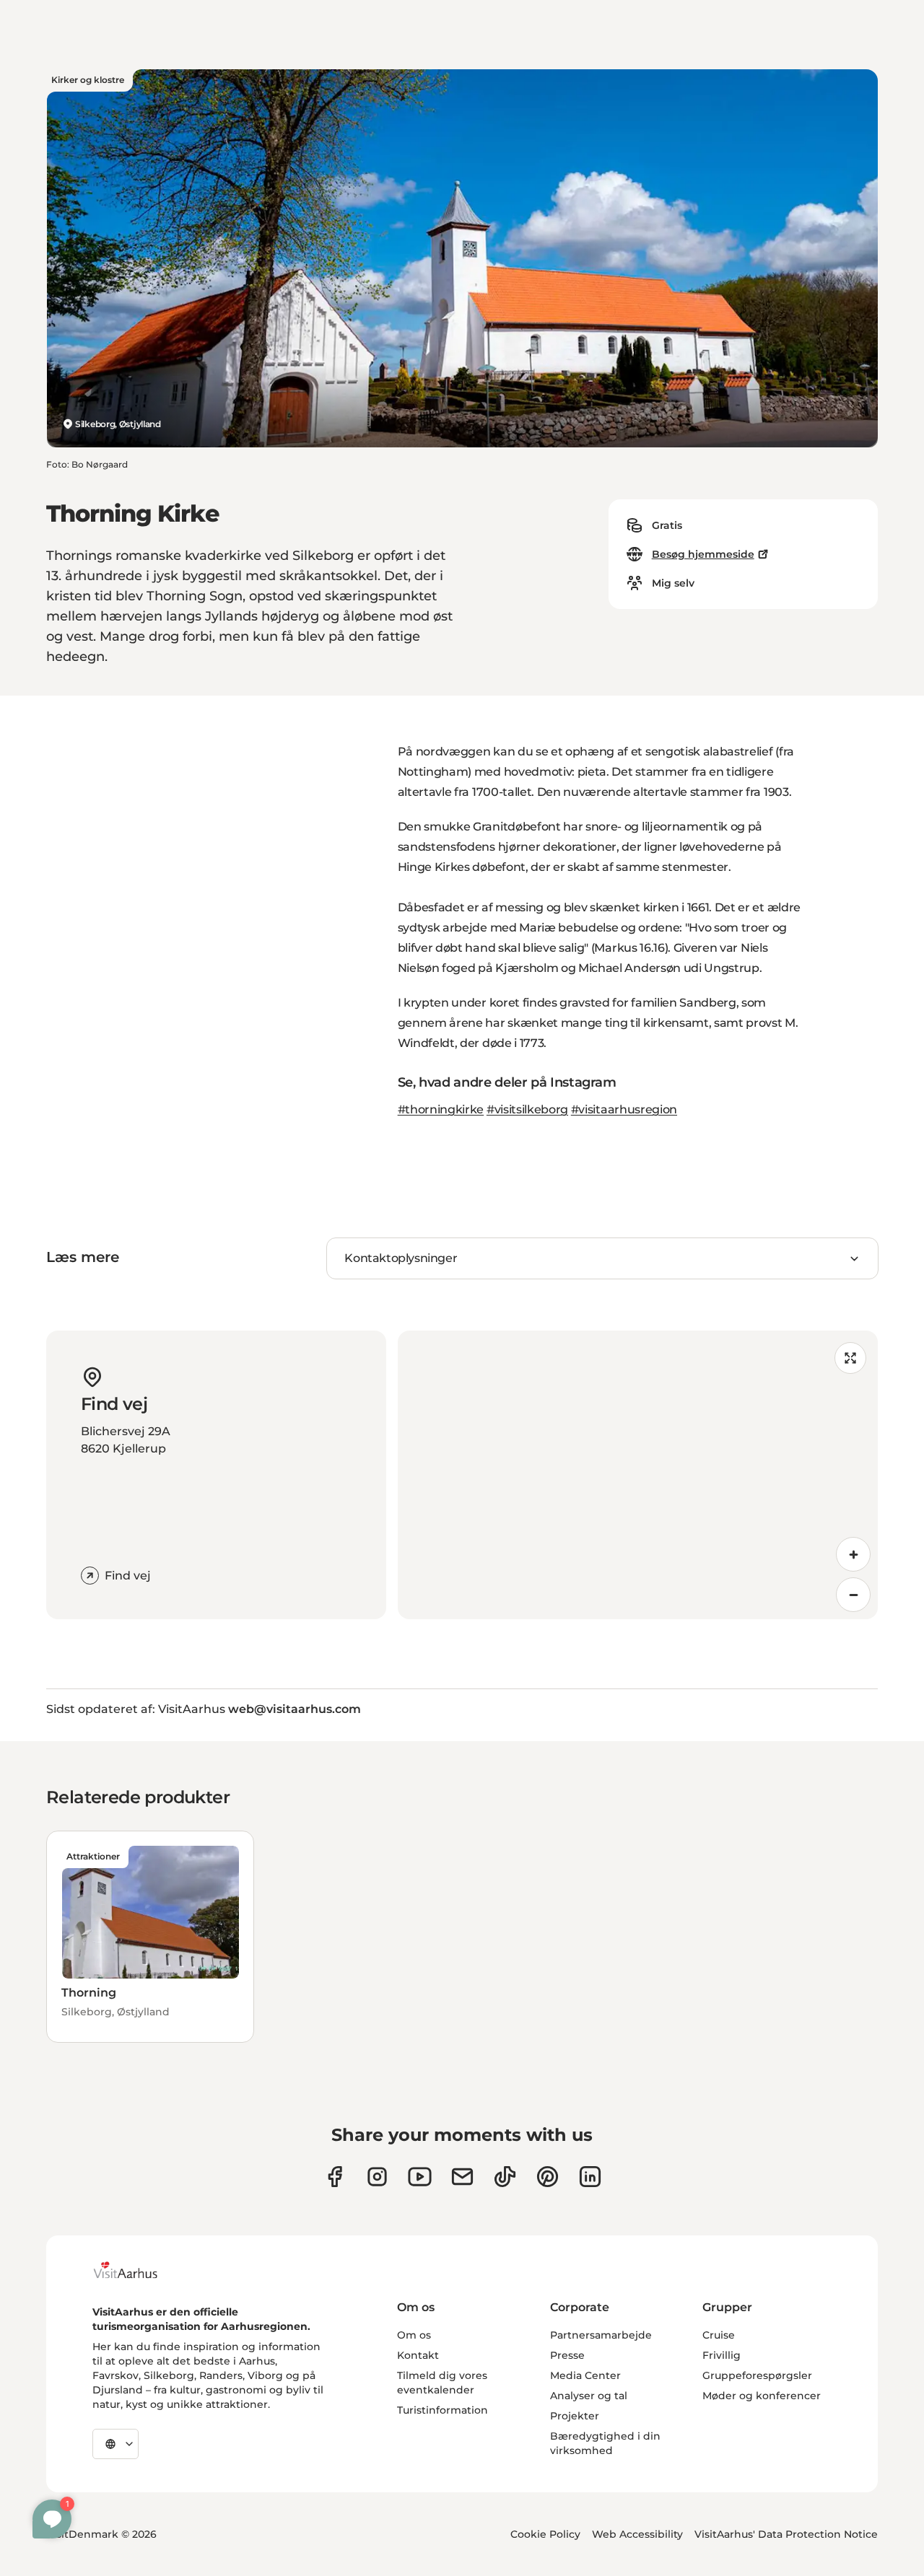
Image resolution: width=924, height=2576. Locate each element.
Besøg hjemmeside (703, 554)
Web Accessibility (637, 2534)
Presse (567, 2355)
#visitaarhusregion (624, 1109)
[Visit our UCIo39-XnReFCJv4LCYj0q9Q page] (420, 2177)
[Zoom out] (853, 1595)
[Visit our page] (377, 2177)
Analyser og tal (589, 2396)
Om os (414, 2335)
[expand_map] (850, 1358)
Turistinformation (443, 2410)
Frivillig (722, 2355)
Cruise (719, 2335)
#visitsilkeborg (527, 1109)
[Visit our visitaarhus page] (335, 2177)
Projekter (575, 2416)
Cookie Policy (545, 2534)
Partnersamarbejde (601, 2335)
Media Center (585, 2375)
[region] (638, 1475)
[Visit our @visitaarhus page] (505, 2177)
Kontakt (418, 2355)
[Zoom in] (853, 1554)
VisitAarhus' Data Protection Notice (786, 2534)
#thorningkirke (441, 1109)
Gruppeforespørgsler (757, 2375)
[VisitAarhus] (136, 2270)
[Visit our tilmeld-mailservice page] (462, 2177)
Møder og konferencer (762, 2396)
